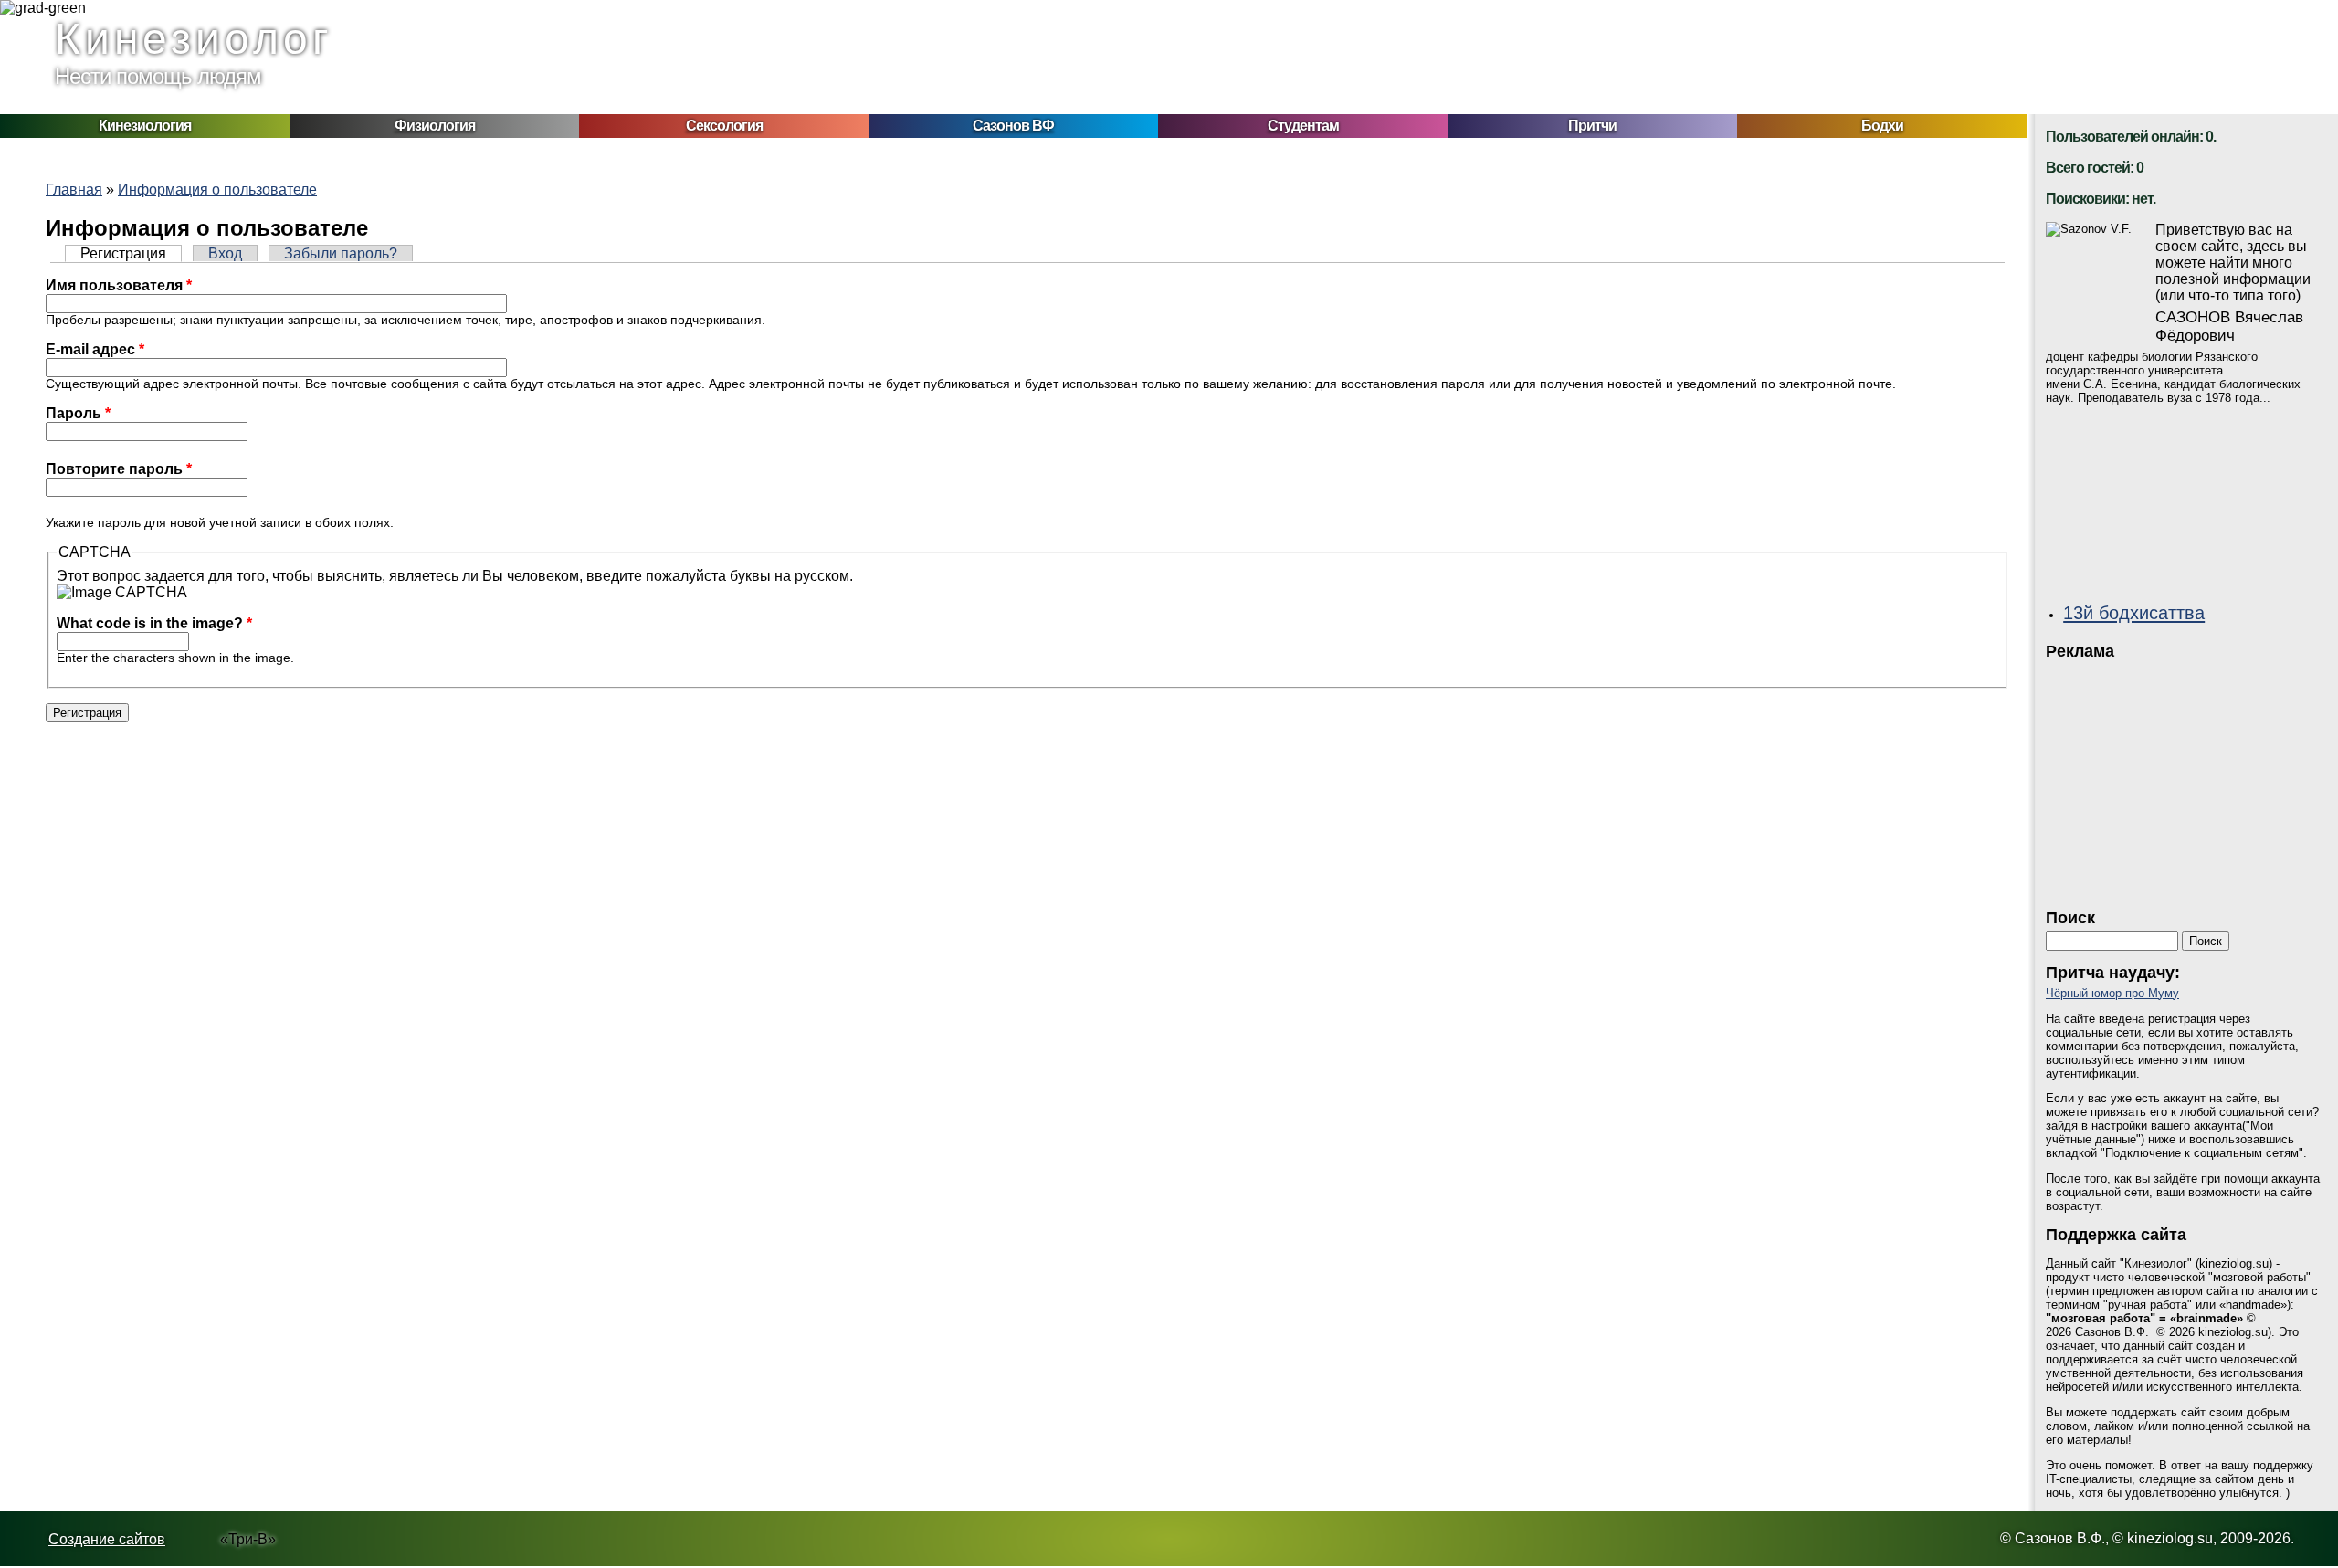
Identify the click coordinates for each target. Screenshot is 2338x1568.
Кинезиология (145, 126)
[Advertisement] (2183, 779)
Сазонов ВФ (1013, 126)
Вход (225, 253)
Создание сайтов (107, 1539)
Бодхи (1882, 126)
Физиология (435, 126)
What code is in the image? (154, 623)
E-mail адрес (95, 349)
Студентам (1303, 126)
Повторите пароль (119, 469)
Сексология (724, 126)
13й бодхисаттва (2134, 612)
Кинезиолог (194, 39)
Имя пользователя (119, 285)
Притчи (1592, 126)
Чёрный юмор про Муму (2112, 993)
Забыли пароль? (341, 253)
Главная (74, 189)
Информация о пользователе (217, 189)
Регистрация (131, 253)
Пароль (78, 413)
